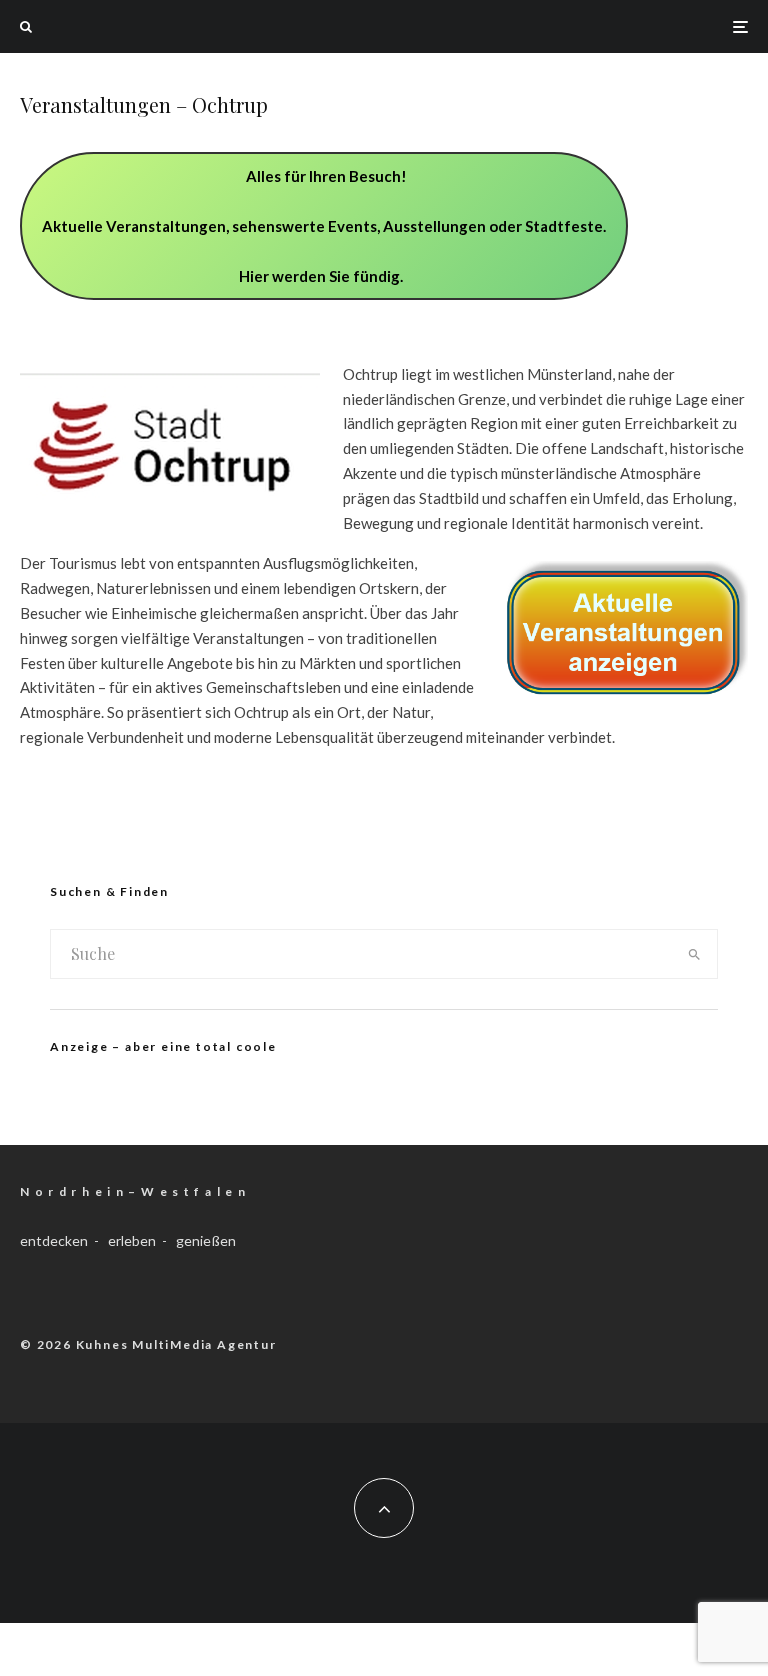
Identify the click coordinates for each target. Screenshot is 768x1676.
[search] (694, 954)
